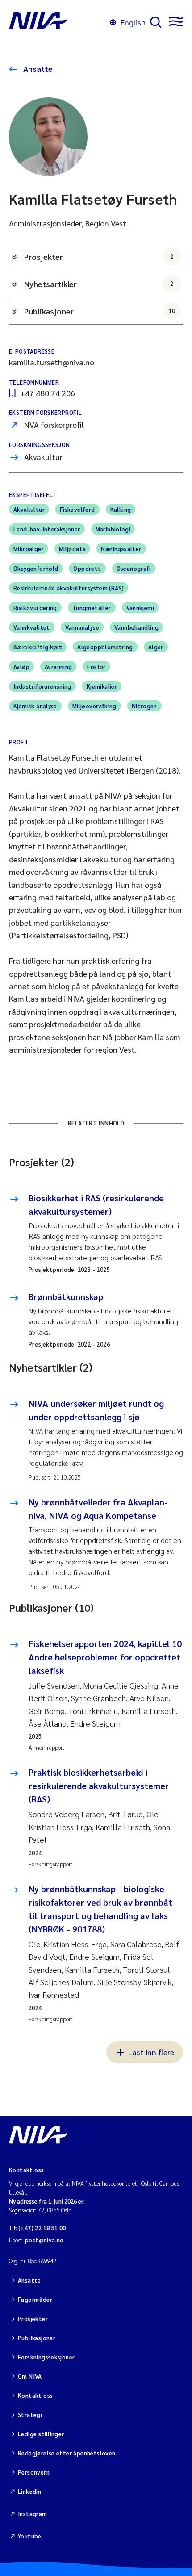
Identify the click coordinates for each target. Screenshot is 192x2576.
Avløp (21, 667)
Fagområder (35, 2299)
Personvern (34, 2472)
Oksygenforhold (36, 568)
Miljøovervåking (94, 706)
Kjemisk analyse (35, 706)
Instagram (33, 2514)
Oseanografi (134, 568)
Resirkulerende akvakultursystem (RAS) (69, 588)
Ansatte (37, 69)
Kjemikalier (102, 686)
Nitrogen (144, 706)
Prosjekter (99, 257)
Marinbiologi (113, 529)
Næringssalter (121, 549)
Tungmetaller (92, 608)
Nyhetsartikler (99, 284)
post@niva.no (44, 2240)
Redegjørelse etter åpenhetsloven (67, 2453)
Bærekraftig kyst (38, 647)
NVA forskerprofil (54, 424)
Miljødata (73, 549)
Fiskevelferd (77, 509)
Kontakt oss (35, 2395)
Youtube (30, 2536)
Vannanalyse (82, 627)
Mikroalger (29, 549)
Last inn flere (151, 2052)
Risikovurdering (35, 608)
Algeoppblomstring (105, 647)
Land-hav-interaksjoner (47, 529)
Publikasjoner (100, 311)
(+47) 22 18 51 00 (42, 2228)
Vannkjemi (140, 608)
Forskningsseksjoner (46, 2357)
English (133, 22)
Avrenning (58, 667)
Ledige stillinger (41, 2434)
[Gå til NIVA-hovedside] (57, 22)
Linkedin (29, 2491)
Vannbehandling (136, 627)
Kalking (121, 509)
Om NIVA (30, 2376)
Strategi (30, 2415)
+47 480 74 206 (48, 393)
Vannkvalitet (32, 627)
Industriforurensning (42, 686)
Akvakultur (43, 457)
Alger (156, 647)
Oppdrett (87, 568)
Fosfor (96, 667)
